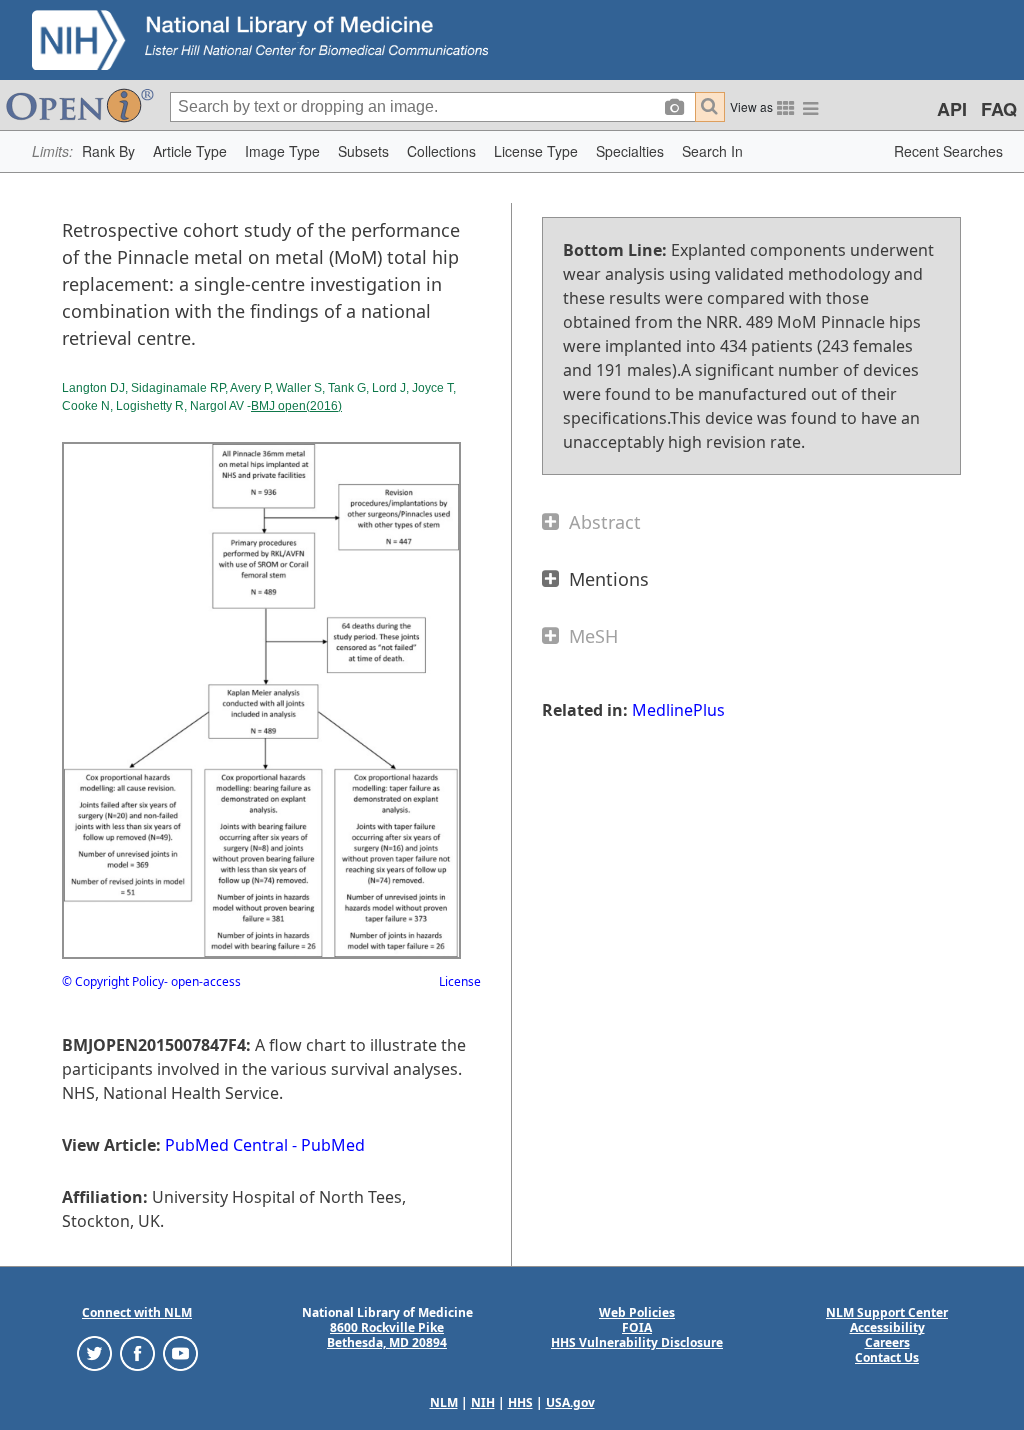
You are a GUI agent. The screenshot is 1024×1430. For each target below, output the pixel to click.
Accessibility (887, 1327)
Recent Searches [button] (948, 151)
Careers (887, 1342)
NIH (483, 1402)
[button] (108, 151)
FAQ (999, 109)
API (952, 109)
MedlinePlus (678, 710)
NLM (444, 1402)
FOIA (637, 1327)
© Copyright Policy (113, 981)
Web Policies (637, 1312)
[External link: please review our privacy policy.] (94, 1352)
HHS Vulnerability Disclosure (637, 1342)
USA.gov (570, 1402)
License (460, 981)
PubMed (333, 1145)
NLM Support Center (887, 1312)
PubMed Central (226, 1145)
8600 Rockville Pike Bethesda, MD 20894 (387, 1335)
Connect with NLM (137, 1312)
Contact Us (887, 1357)
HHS (520, 1402)
